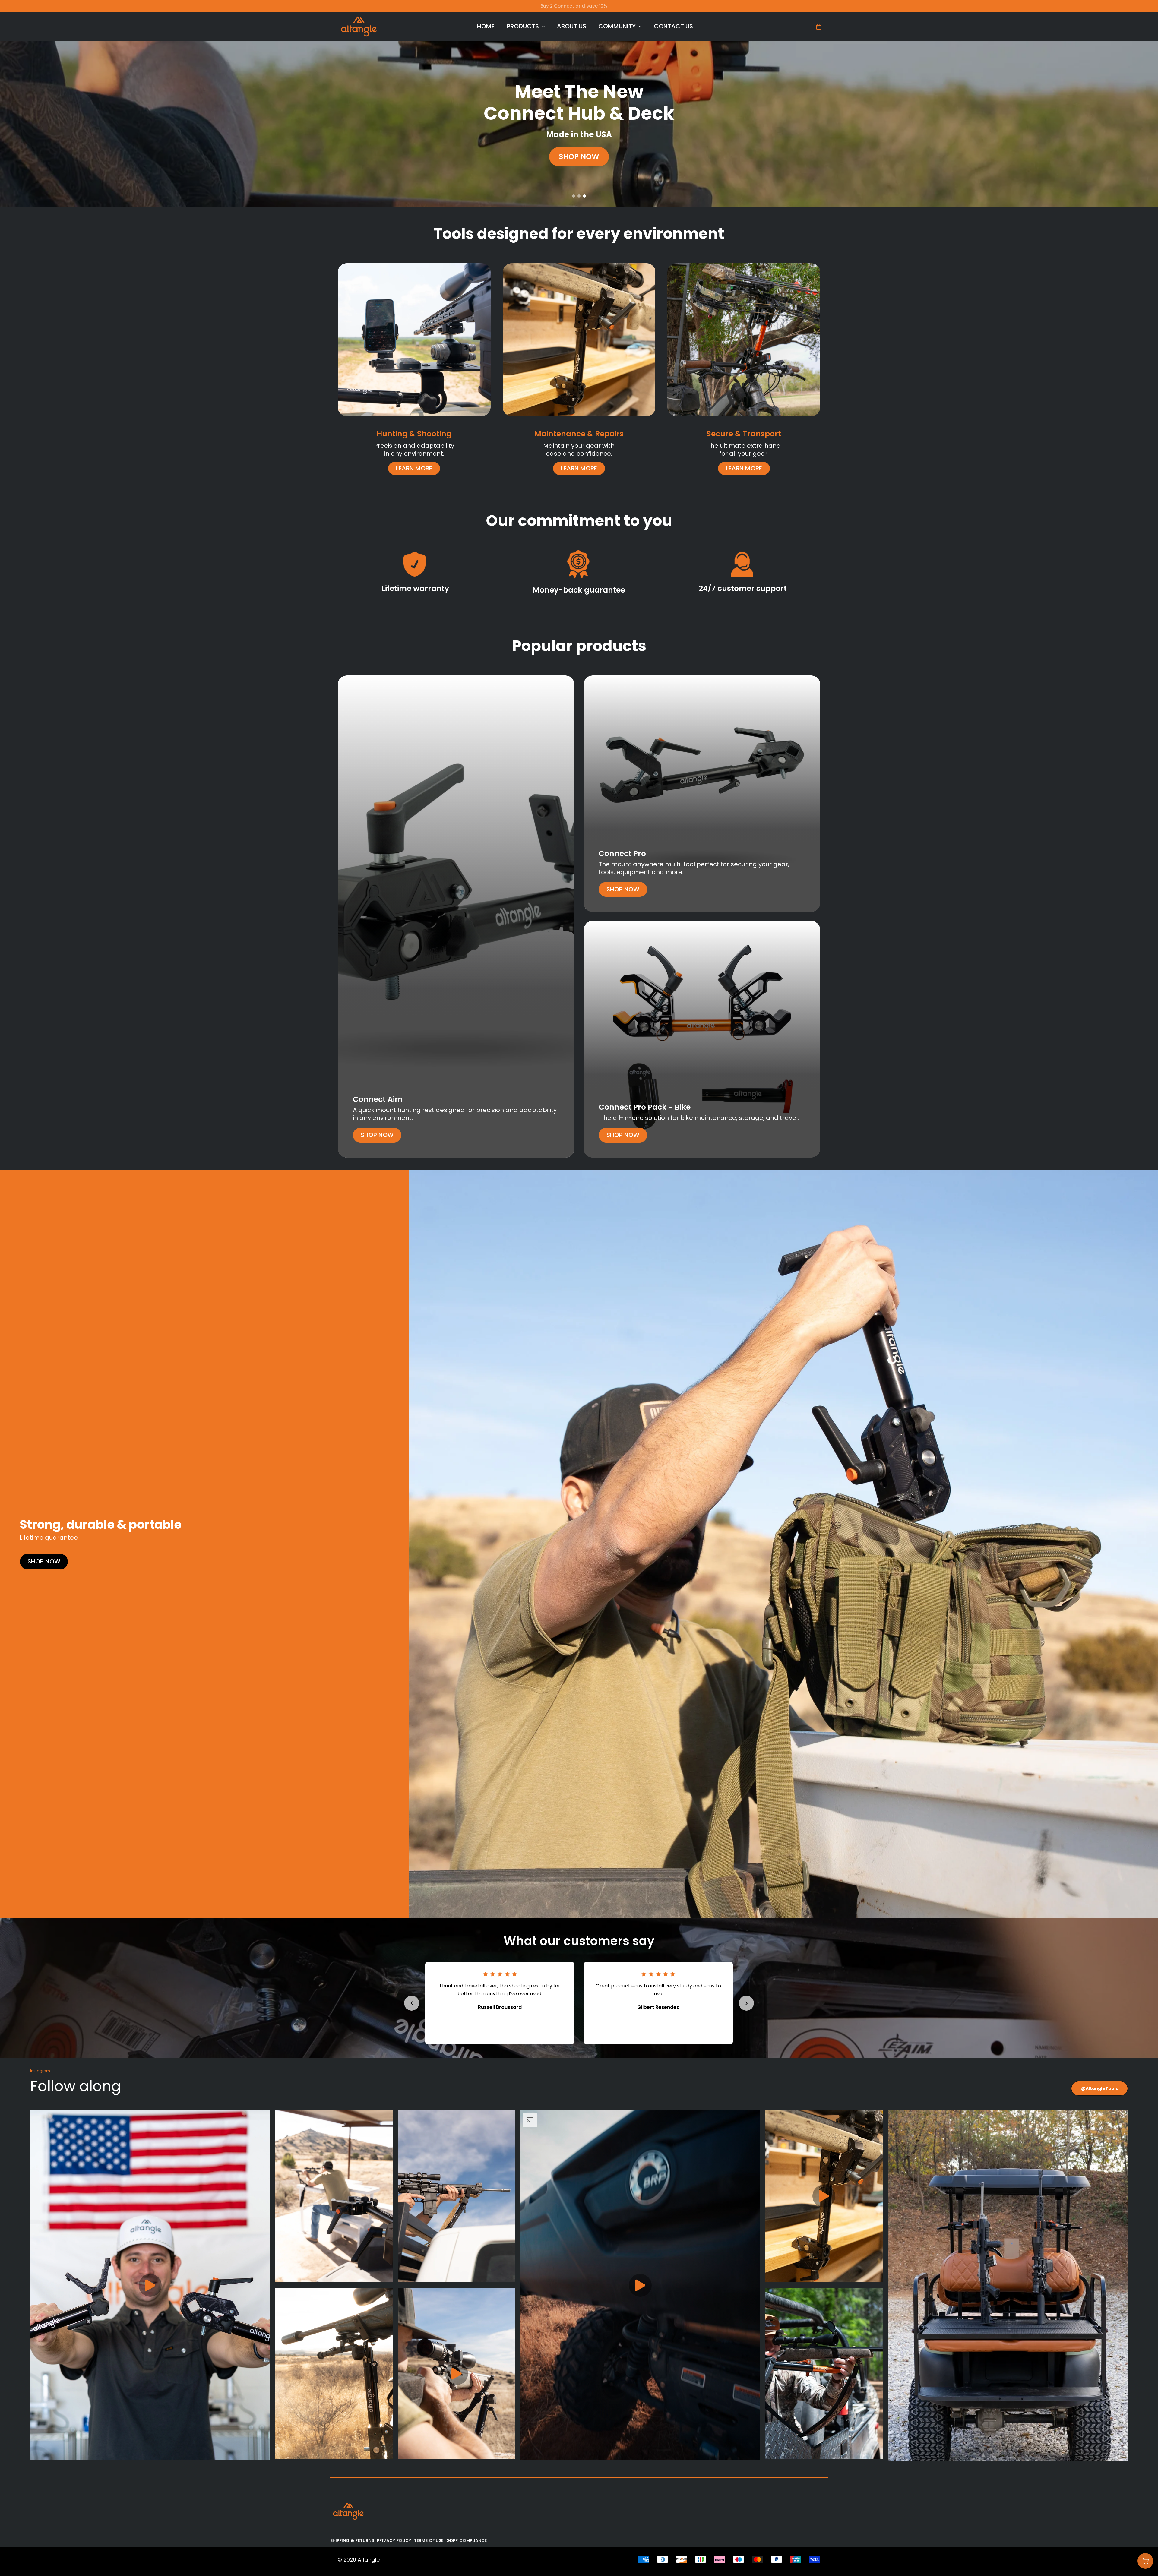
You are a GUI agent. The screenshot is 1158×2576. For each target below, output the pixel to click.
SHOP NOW (579, 157)
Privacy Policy (394, 2540)
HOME (486, 26)
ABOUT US (572, 26)
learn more (414, 468)
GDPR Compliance (467, 2540)
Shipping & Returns (352, 2540)
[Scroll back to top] (1145, 2543)
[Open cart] (1145, 2561)
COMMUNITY (617, 26)
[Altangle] (359, 26)
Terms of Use (429, 2540)
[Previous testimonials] (412, 2003)
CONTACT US (673, 26)
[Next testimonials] (746, 2003)
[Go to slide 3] (584, 196)
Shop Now (44, 1561)
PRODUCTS (523, 26)
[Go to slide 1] (574, 196)
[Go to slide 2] (579, 196)
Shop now (377, 1135)
